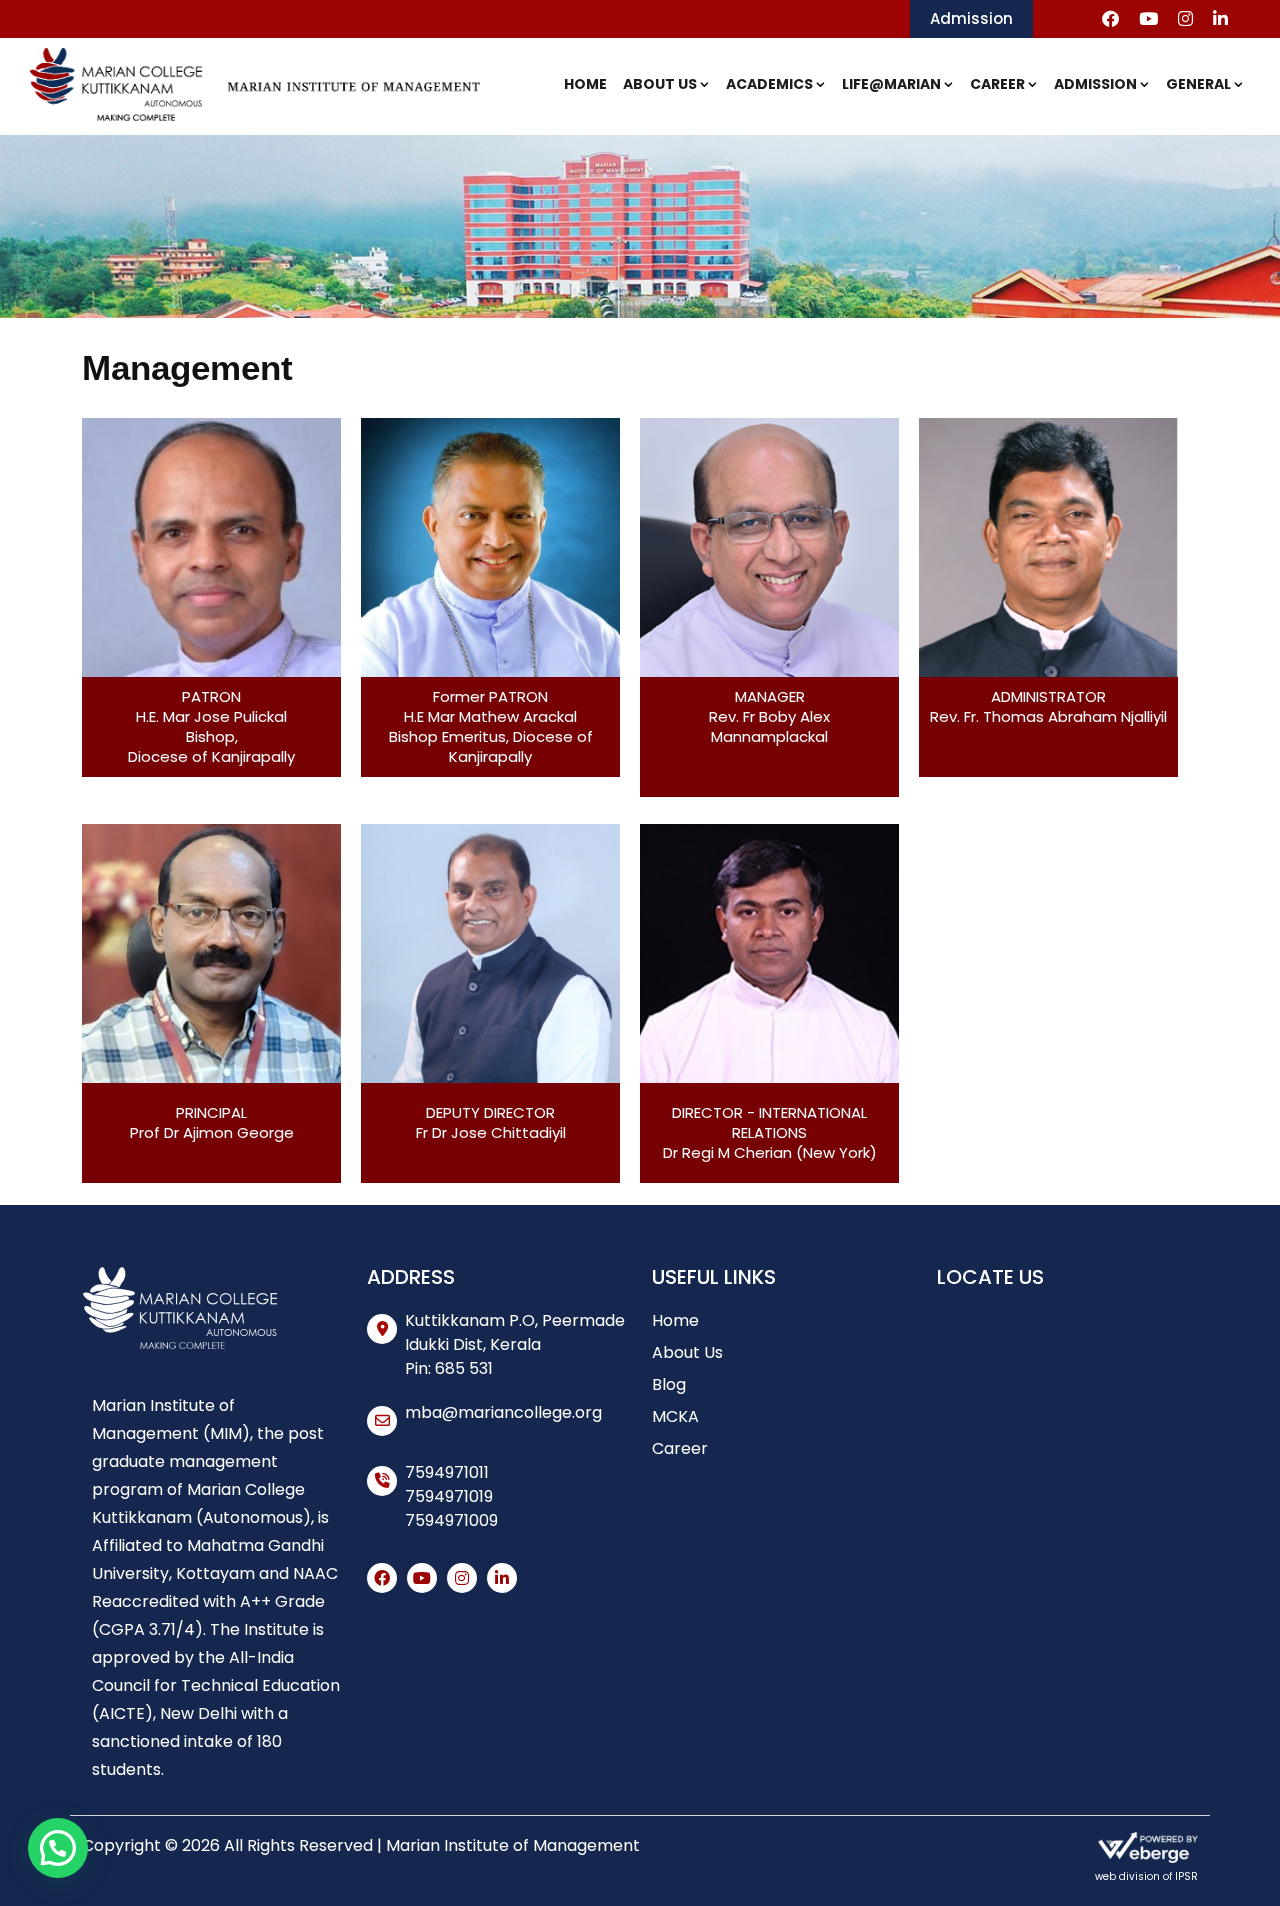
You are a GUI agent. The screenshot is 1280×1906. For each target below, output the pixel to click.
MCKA (675, 1416)
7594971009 (451, 1520)
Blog (669, 1384)
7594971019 (449, 1496)
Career (997, 84)
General (1198, 84)
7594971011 (447, 1472)
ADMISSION (1095, 84)
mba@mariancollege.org (503, 1412)
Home (585, 84)
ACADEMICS (769, 84)
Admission (971, 18)
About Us (660, 84)
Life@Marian (891, 84)
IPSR (1186, 1876)
